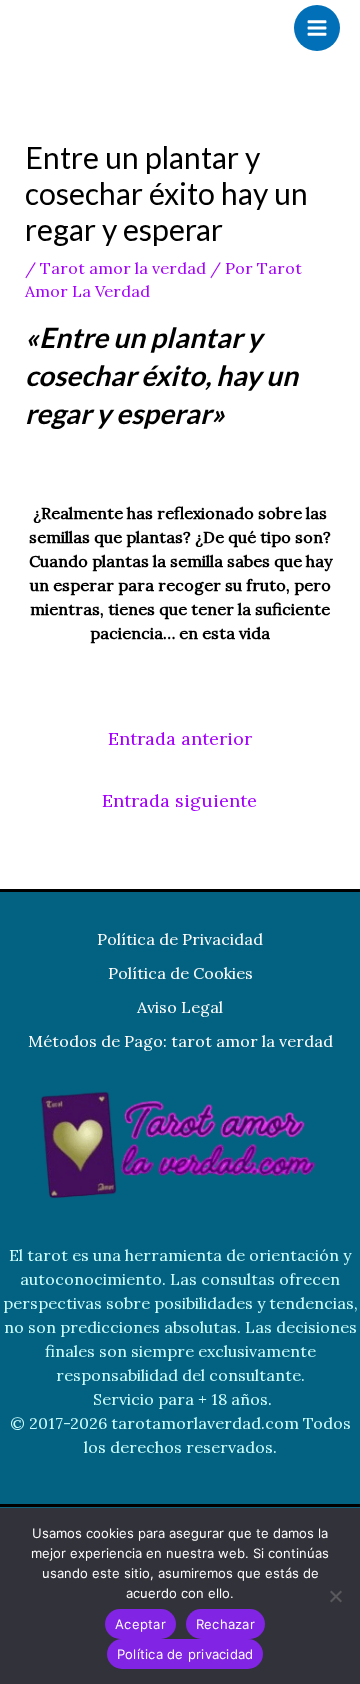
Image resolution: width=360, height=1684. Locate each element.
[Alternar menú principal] (317, 28)
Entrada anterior (180, 738)
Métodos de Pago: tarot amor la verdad (180, 1041)
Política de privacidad (185, 1654)
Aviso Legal (180, 1007)
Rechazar (225, 1624)
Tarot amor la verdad (123, 268)
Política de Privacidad (180, 939)
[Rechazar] (335, 1596)
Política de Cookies (180, 973)
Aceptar (140, 1624)
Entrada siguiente (179, 800)
